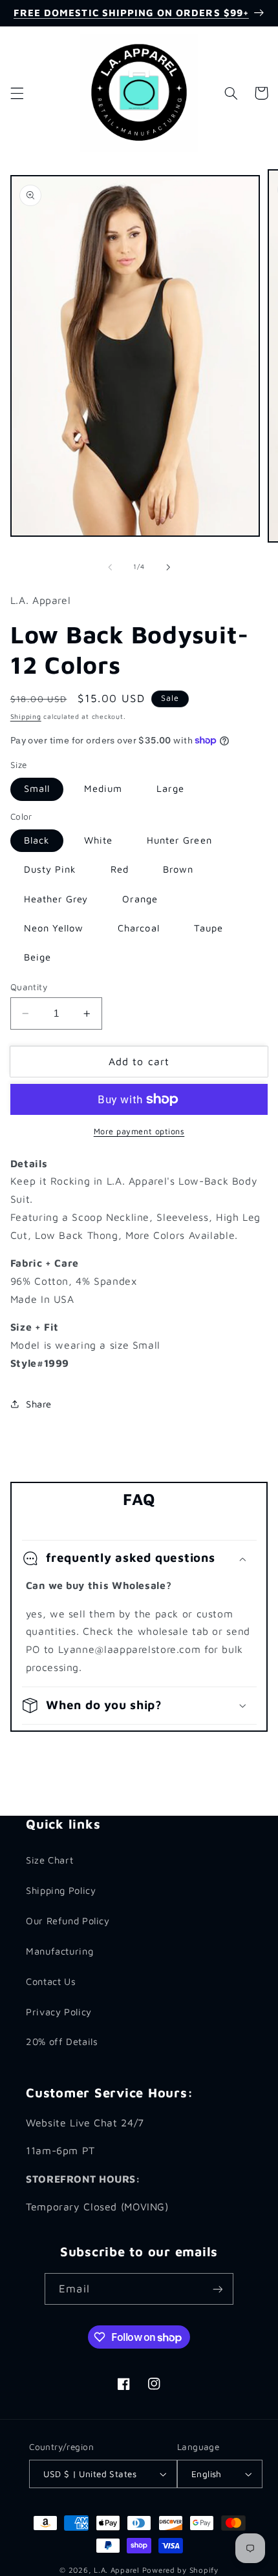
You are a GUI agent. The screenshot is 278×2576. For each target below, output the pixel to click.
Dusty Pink (50, 869)
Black (37, 840)
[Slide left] (110, 567)
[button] (17, 93)
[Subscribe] (217, 2289)
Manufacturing (59, 1951)
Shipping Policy (61, 1890)
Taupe (208, 928)
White (98, 840)
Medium (103, 788)
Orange (140, 899)
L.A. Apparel (117, 2570)
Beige (37, 957)
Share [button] (39, 1404)
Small (37, 788)
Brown (178, 869)
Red (120, 869)
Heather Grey (56, 899)
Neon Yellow (54, 928)
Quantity (29, 987)
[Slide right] (168, 567)
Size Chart (49, 1860)
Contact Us (51, 1981)
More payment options (139, 1131)
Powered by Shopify (180, 2570)
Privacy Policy (59, 2012)
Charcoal (138, 928)
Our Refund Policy (68, 1921)
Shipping (26, 716)
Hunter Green (179, 840)
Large (170, 788)
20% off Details (62, 2041)
